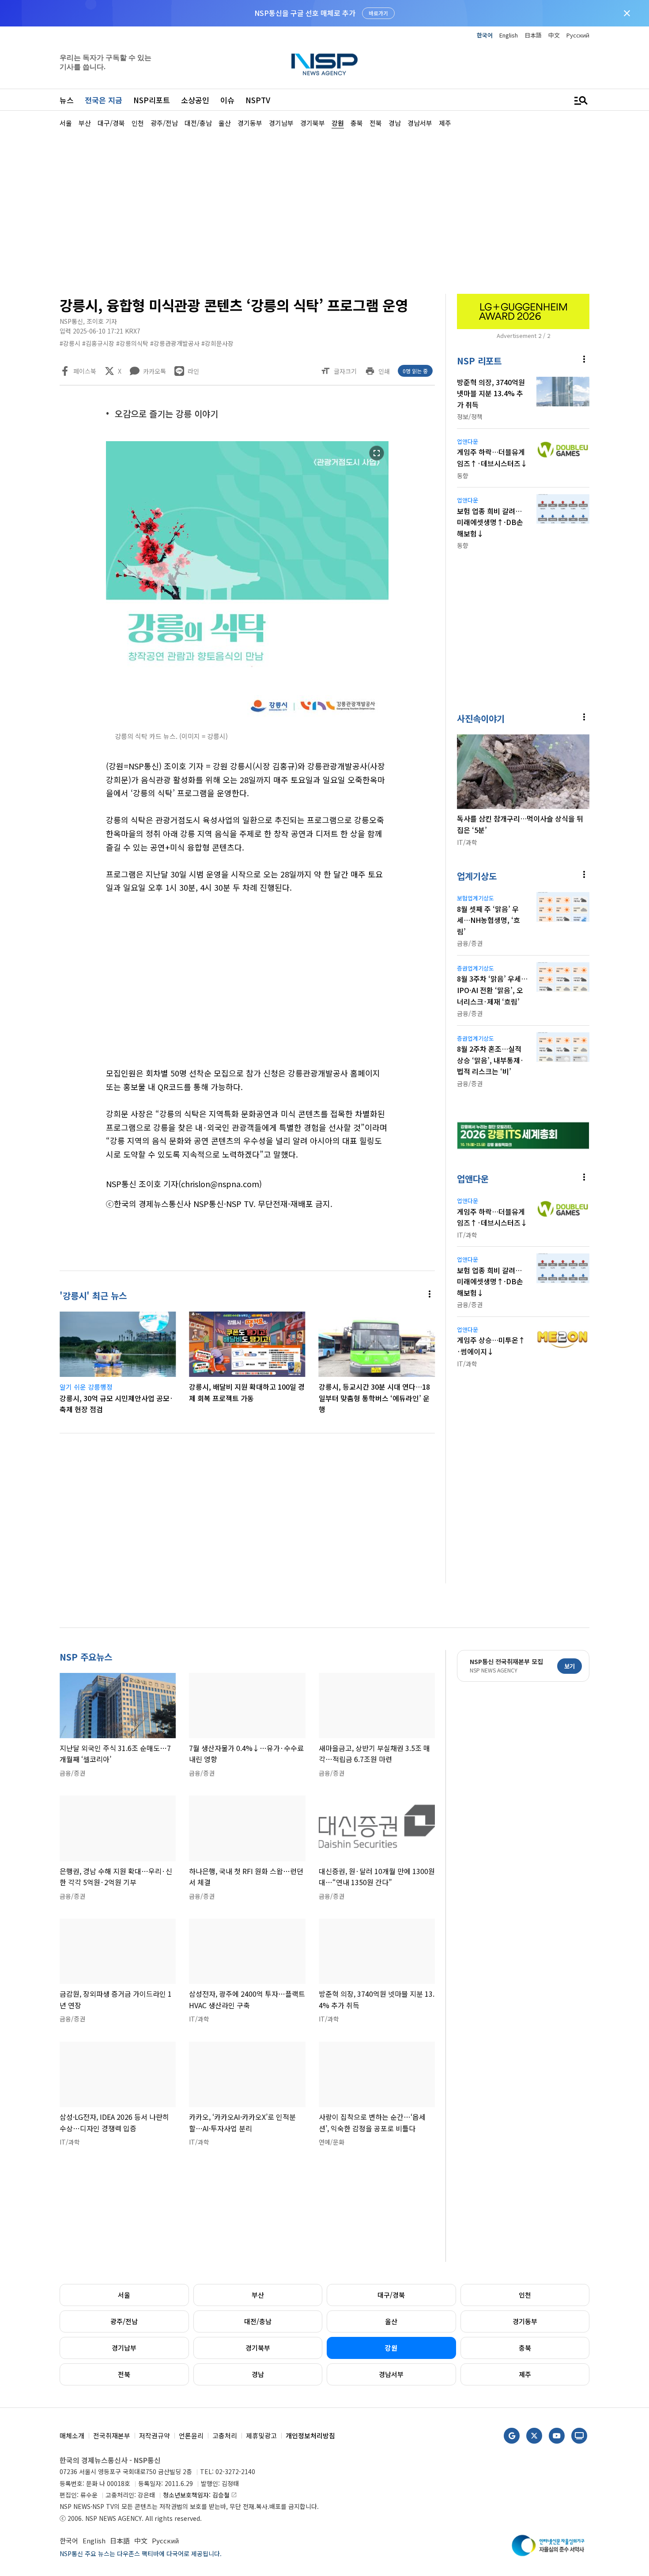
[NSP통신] (324, 64)
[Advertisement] (324, 210)
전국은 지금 (104, 100)
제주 (525, 2374)
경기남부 (124, 2348)
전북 (124, 2374)
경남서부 (391, 2374)
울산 (391, 2321)
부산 (258, 2295)
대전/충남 (258, 2321)
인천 (525, 2295)
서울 (124, 2295)
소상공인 (195, 100)
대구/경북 (391, 2295)
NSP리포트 (152, 100)
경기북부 (258, 2348)
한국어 (485, 35)
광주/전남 (124, 2321)
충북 (525, 2348)
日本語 (533, 35)
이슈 (227, 100)
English (509, 35)
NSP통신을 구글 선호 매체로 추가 (305, 13)
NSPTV (258, 100)
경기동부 (525, 2321)
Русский (578, 35)
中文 (554, 35)
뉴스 (67, 100)
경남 (258, 2374)
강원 (391, 2348)
